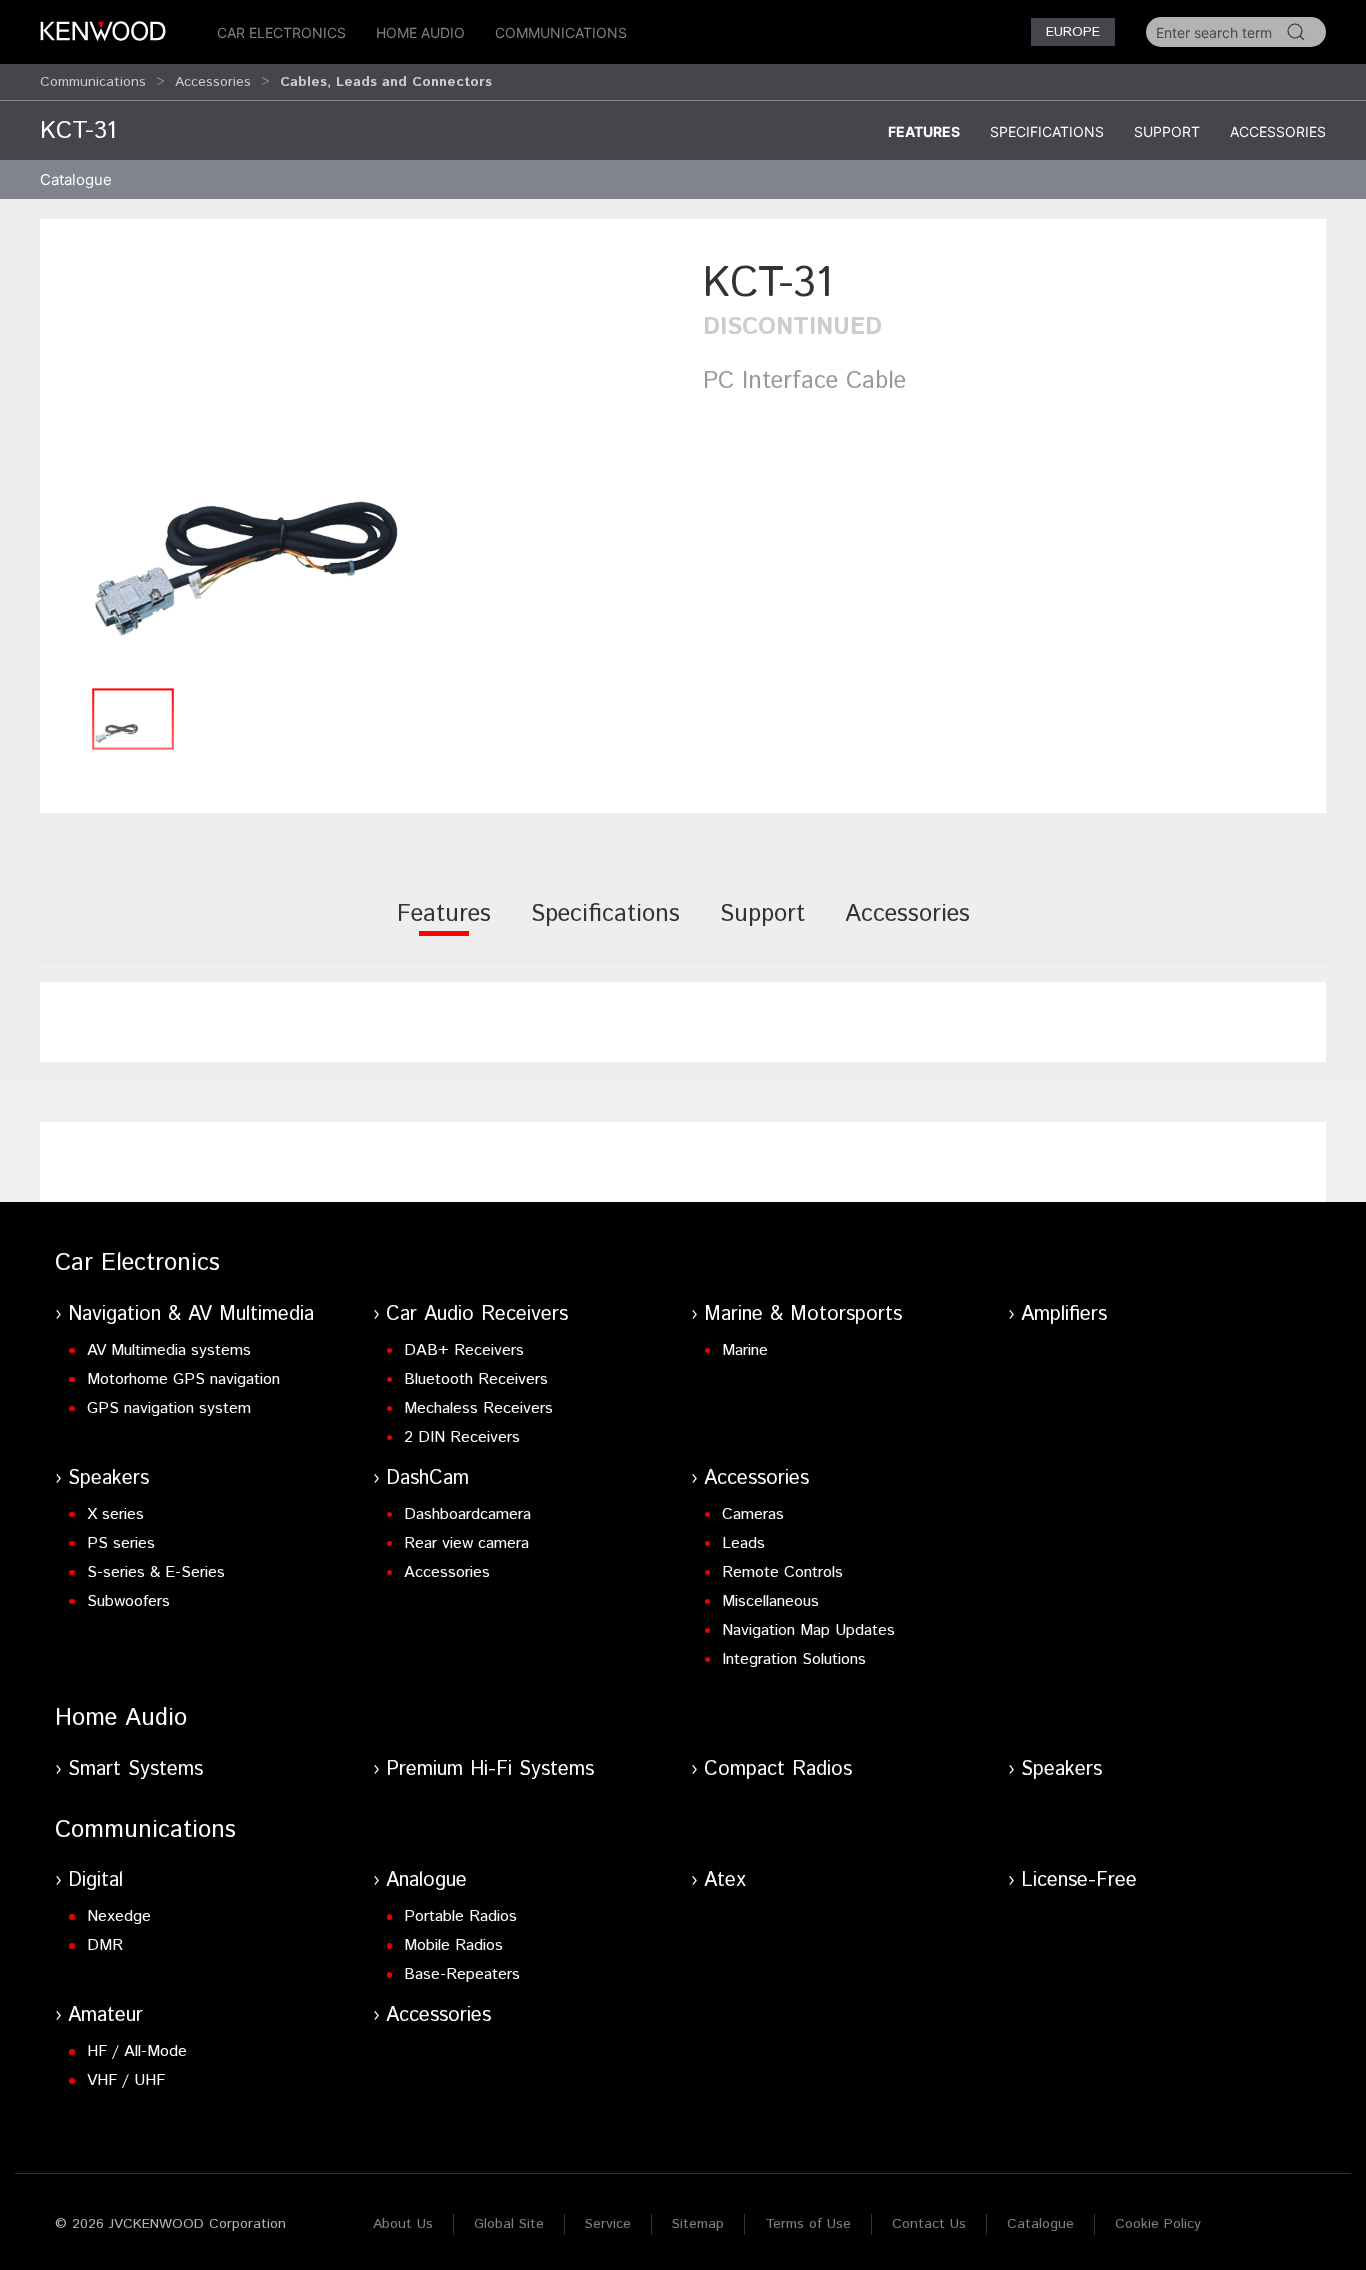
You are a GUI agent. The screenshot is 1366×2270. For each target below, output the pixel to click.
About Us (403, 2224)
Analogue (426, 1880)
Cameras (753, 1514)
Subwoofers (128, 1601)
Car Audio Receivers (477, 1314)
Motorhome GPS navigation (183, 1379)
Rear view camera (466, 1543)
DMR (105, 1945)
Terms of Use (808, 2224)
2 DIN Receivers (462, 1437)
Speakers (108, 1478)
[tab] (444, 927)
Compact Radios (778, 1769)
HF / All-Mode (137, 2051)
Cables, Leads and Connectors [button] (386, 82)
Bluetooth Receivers (476, 1379)
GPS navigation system (169, 1408)
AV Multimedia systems (169, 1350)
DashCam (427, 1478)
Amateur (105, 2015)
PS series (121, 1543)
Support (1167, 131)
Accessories (213, 82)
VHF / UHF (126, 2080)
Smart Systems (135, 1769)
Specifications (1047, 131)
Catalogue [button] (76, 179)
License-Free (1079, 1880)
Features (924, 131)
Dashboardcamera (467, 1514)
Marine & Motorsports (803, 1314)
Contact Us (929, 2224)
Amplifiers (1064, 1314)
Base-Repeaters (462, 1974)
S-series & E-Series (156, 1572)
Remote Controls (782, 1572)
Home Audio (420, 32)
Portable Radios (460, 1916)
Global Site (509, 2224)
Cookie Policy (1158, 2224)
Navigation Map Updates (808, 1630)
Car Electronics (281, 32)
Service (608, 2224)
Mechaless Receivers (478, 1408)
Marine (745, 1350)
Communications (561, 32)
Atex (725, 1880)
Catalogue (1040, 2224)
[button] (361, 465)
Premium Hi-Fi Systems (490, 1769)
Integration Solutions (794, 1659)
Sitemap (698, 2224)
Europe (1073, 32)
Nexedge (119, 1916)
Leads (743, 1543)
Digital (95, 1880)
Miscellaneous (770, 1601)
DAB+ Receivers (464, 1350)
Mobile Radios (453, 1945)
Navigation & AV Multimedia (191, 1314)
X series (115, 1514)
